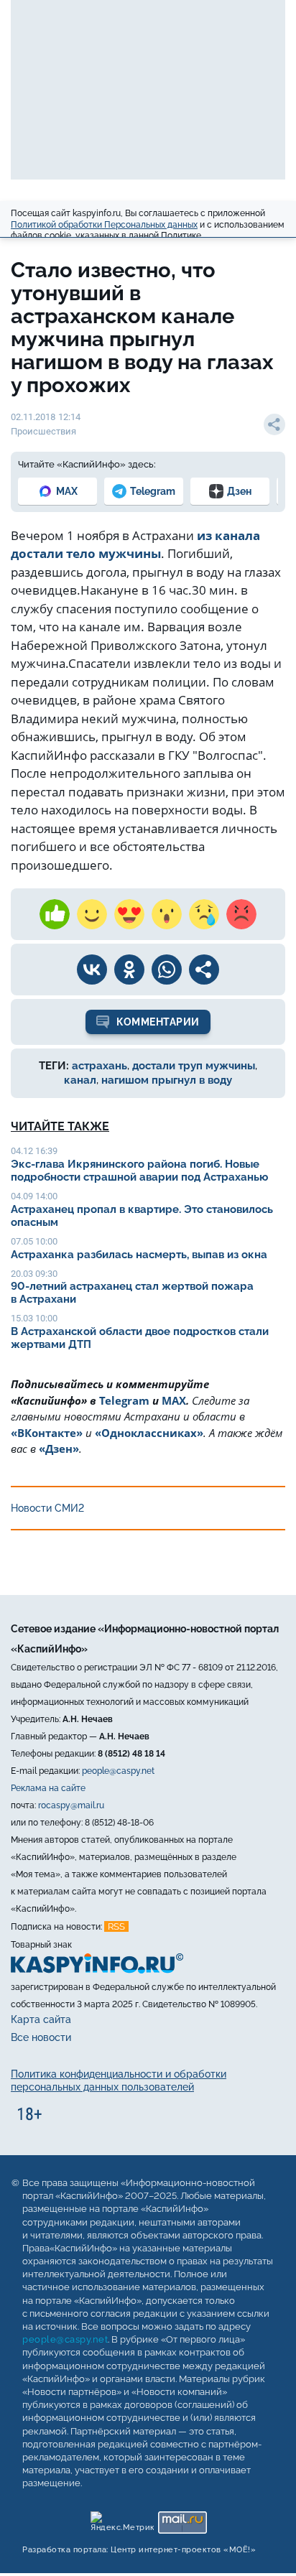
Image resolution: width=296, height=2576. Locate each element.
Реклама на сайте (48, 1788)
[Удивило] (167, 914)
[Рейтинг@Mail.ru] (182, 2519)
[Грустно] (204, 914)
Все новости (41, 2037)
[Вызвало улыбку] (92, 914)
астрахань (100, 1066)
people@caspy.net (118, 1771)
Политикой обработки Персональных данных (104, 225)
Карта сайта (41, 2019)
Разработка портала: (139, 2550)
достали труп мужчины (194, 1066)
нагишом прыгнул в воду (167, 1080)
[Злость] (241, 914)
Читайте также (60, 1126)
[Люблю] (129, 914)
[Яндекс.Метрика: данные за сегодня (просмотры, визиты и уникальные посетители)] (122, 2519)
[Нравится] (55, 914)
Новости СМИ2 (47, 1508)
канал (80, 1080)
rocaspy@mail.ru (71, 1805)
